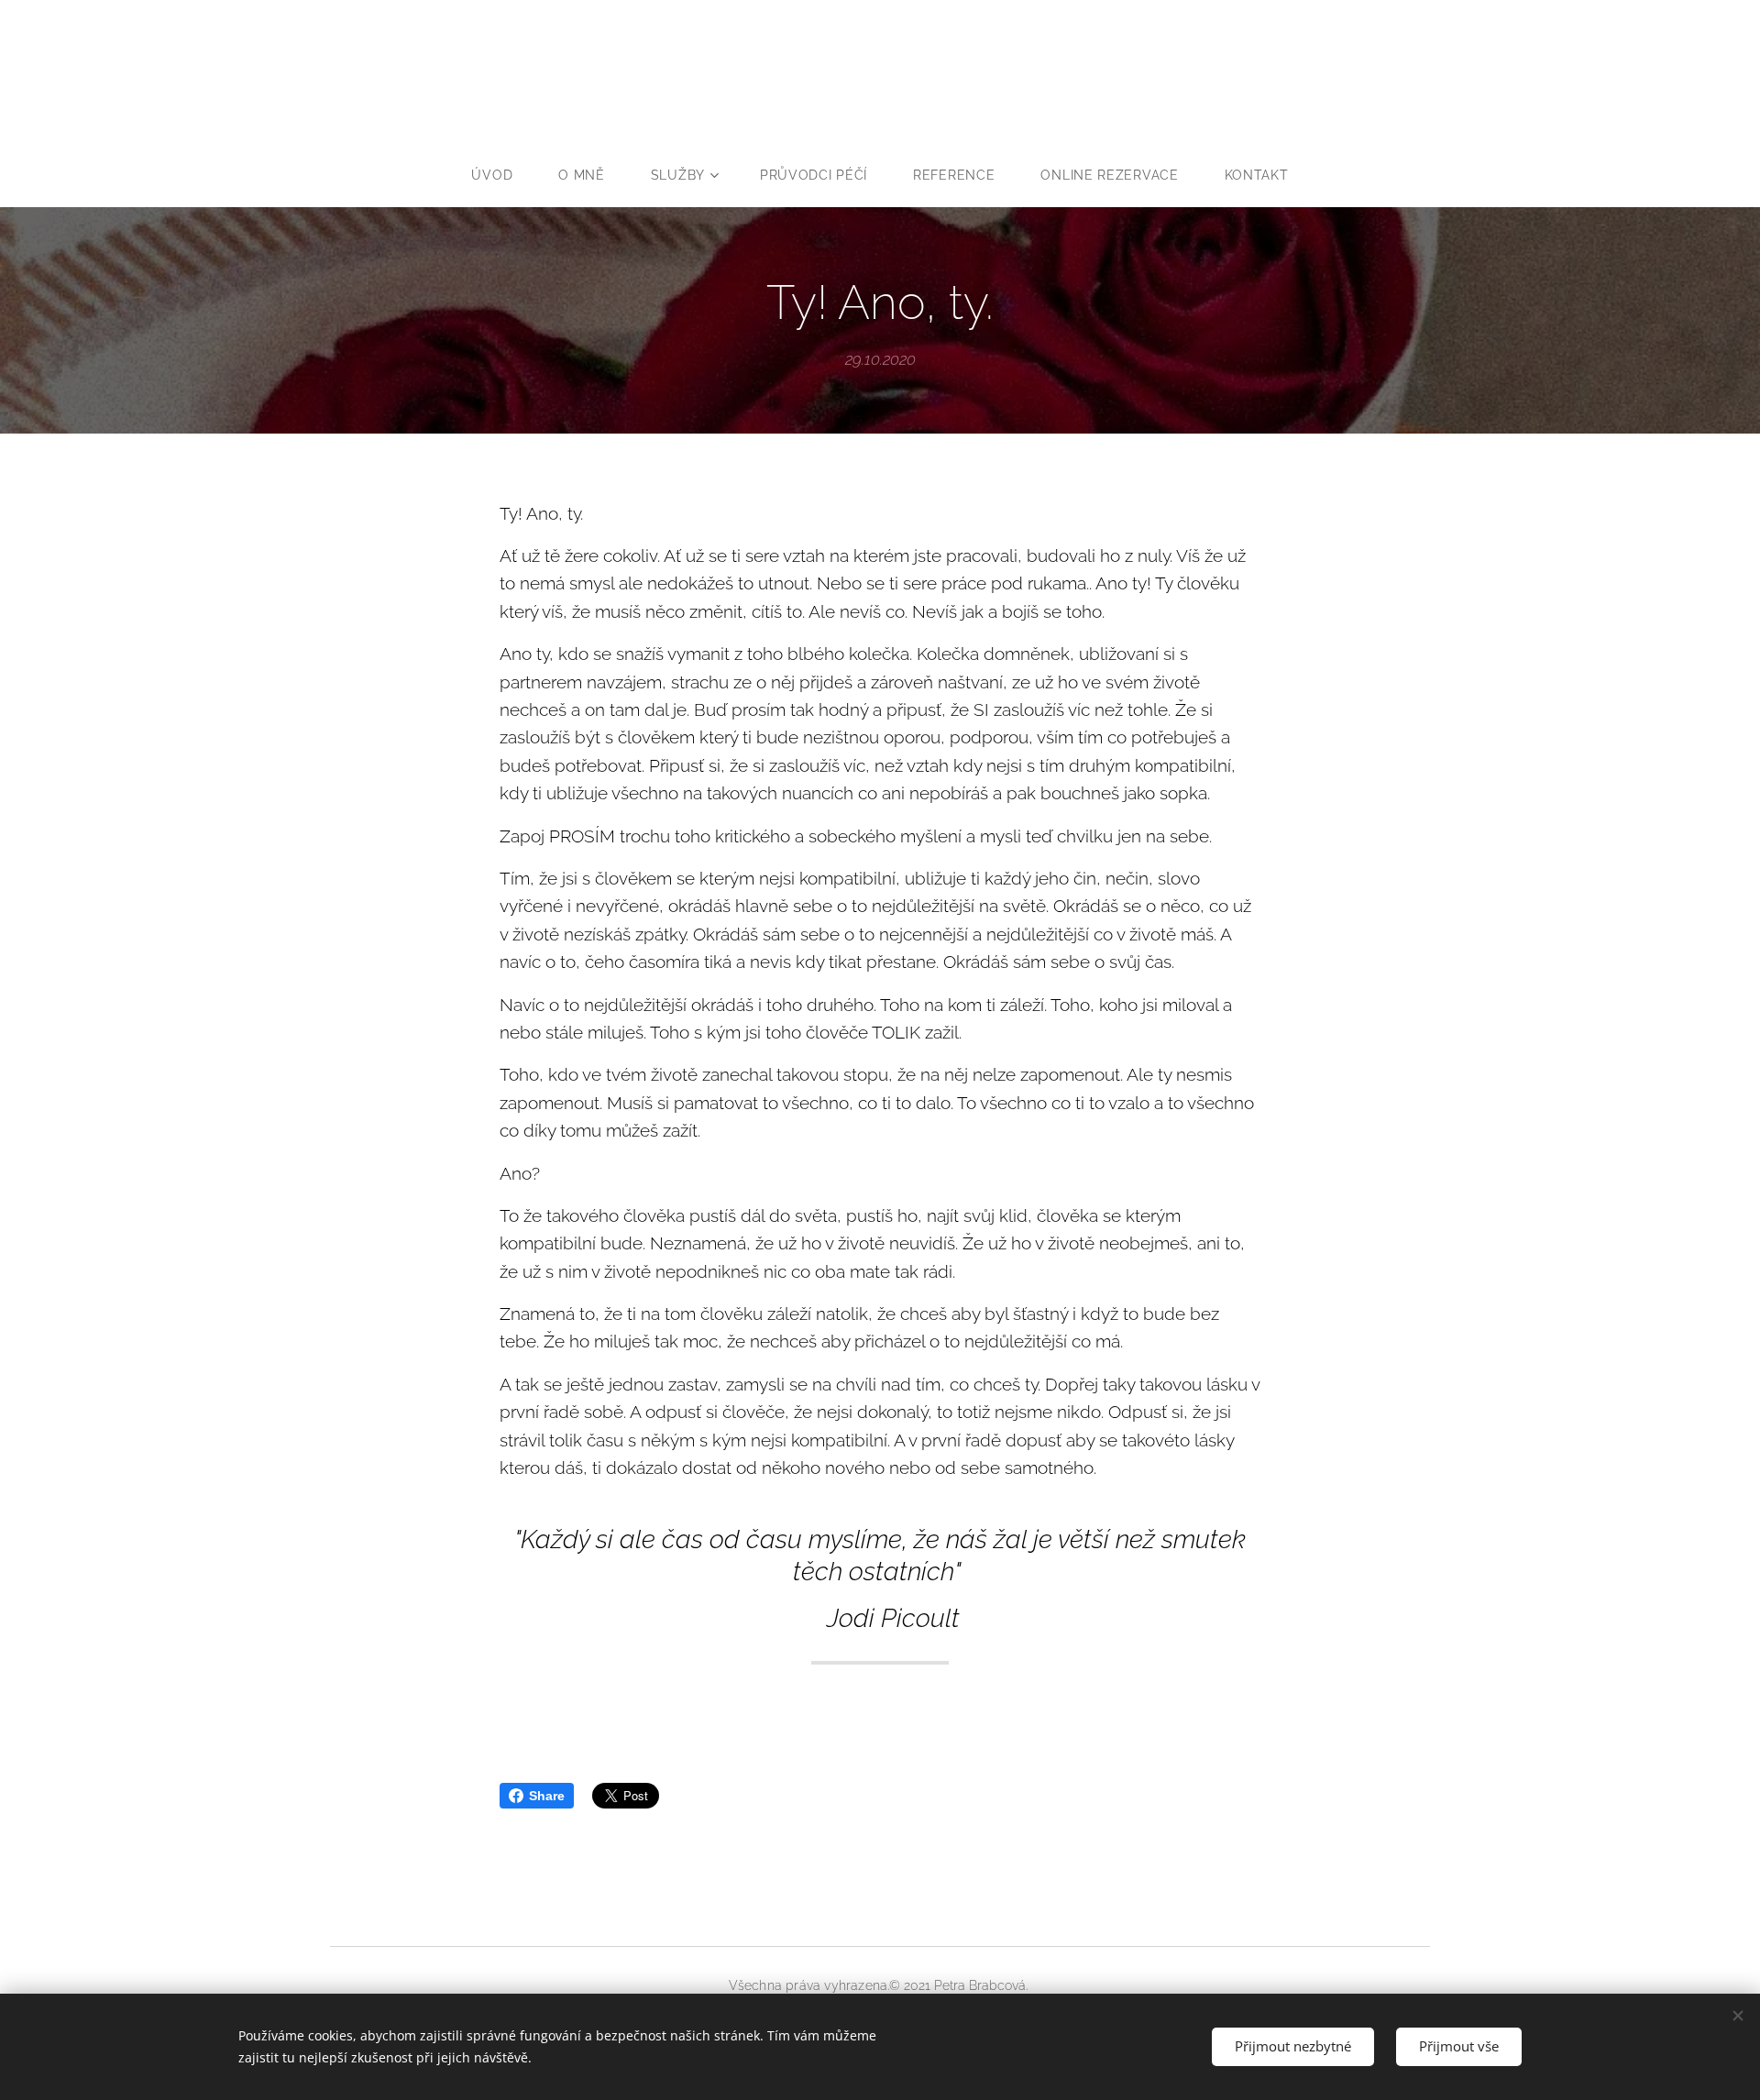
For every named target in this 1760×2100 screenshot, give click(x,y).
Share (547, 1796)
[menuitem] (503, 175)
